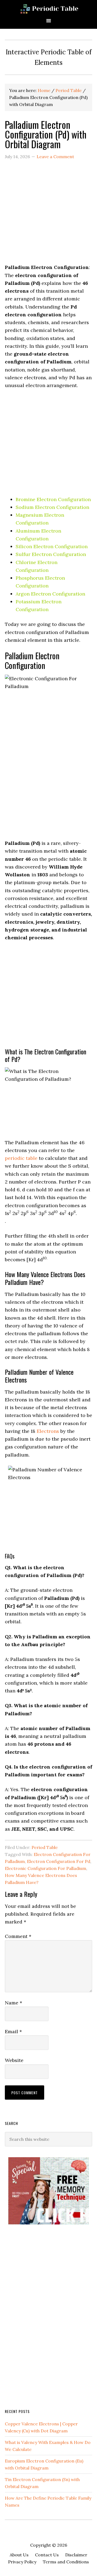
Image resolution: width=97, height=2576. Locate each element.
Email (13, 2031)
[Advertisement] (48, 215)
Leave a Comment (55, 157)
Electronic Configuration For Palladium (46, 1868)
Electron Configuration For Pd (59, 1861)
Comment (18, 1936)
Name (13, 2003)
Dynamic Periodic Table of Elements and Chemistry (48, 9)
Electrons (48, 1431)
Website (14, 2060)
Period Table (45, 1847)
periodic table (21, 1158)
